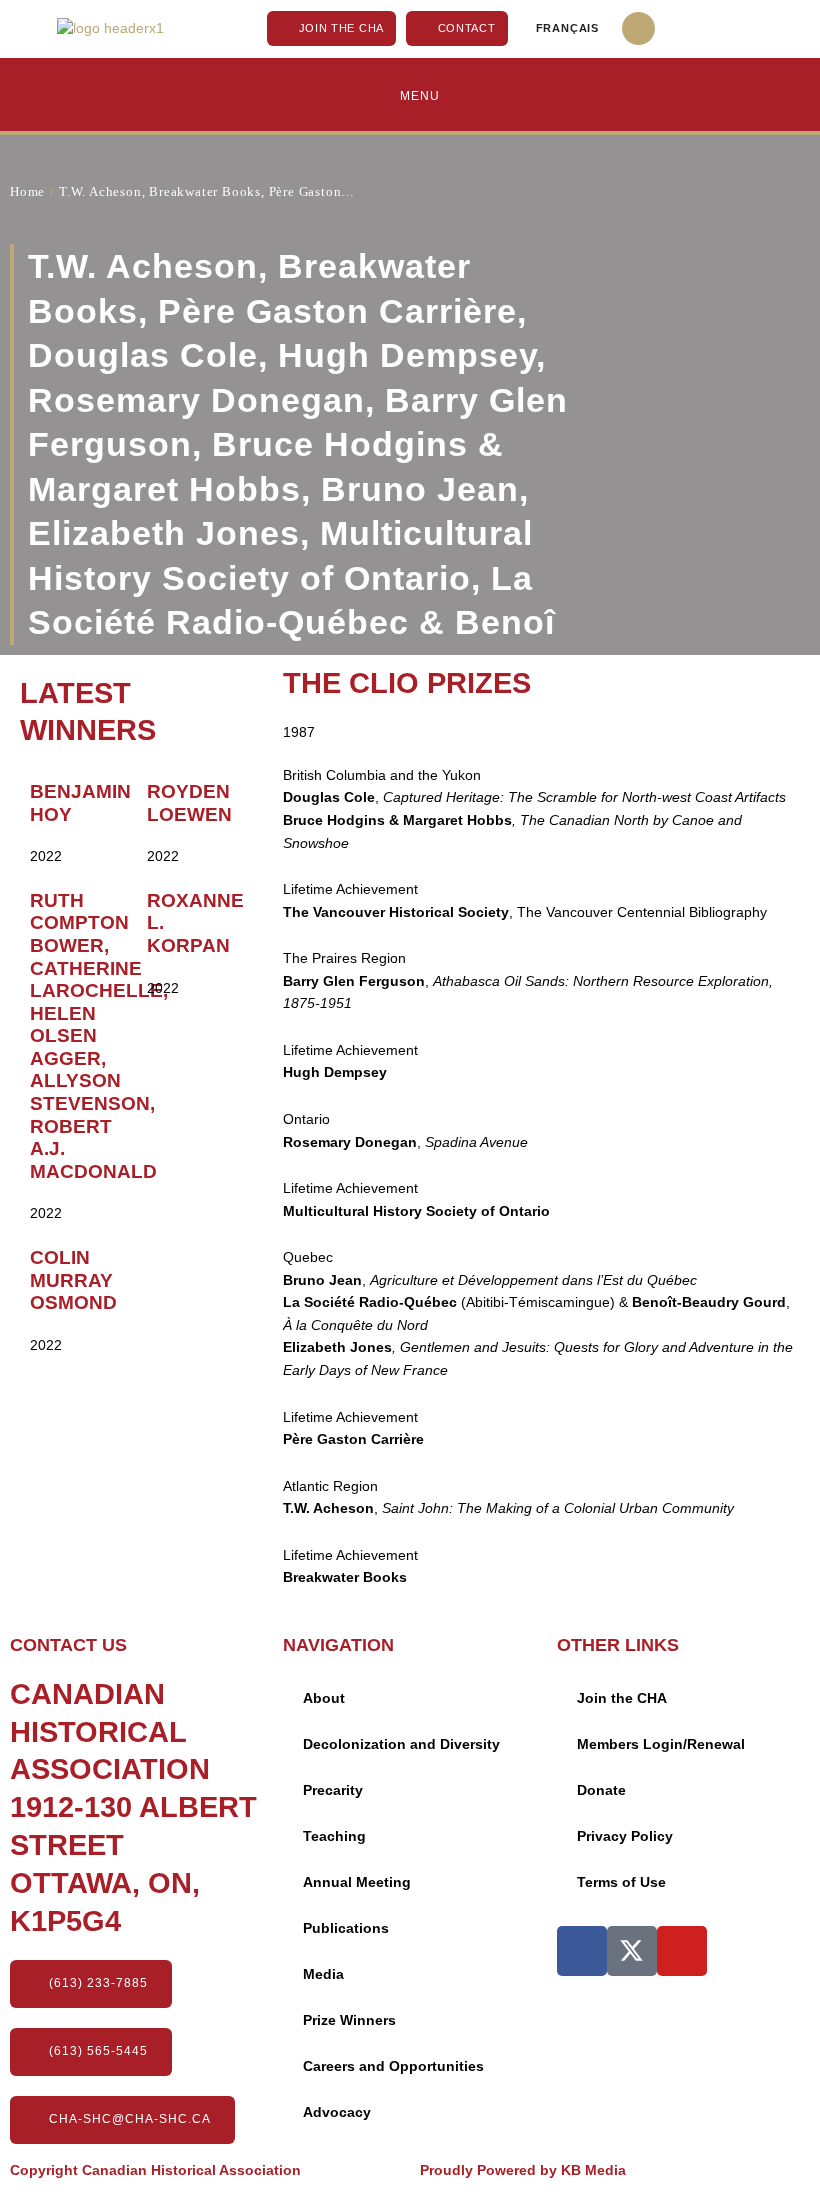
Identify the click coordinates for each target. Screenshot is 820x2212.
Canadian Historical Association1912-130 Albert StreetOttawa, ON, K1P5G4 (133, 1807)
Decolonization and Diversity (401, 1744)
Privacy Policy (625, 1836)
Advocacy (337, 2112)
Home (27, 191)
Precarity (333, 1790)
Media (323, 1974)
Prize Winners (349, 2020)
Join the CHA (622, 1698)
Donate (601, 1790)
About (324, 1698)
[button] (638, 28)
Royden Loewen (189, 803)
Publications (346, 1928)
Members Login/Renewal (661, 1744)
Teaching (334, 1836)
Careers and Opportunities (393, 2066)
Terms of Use (621, 1882)
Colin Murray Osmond (73, 1280)
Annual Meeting (357, 1882)
